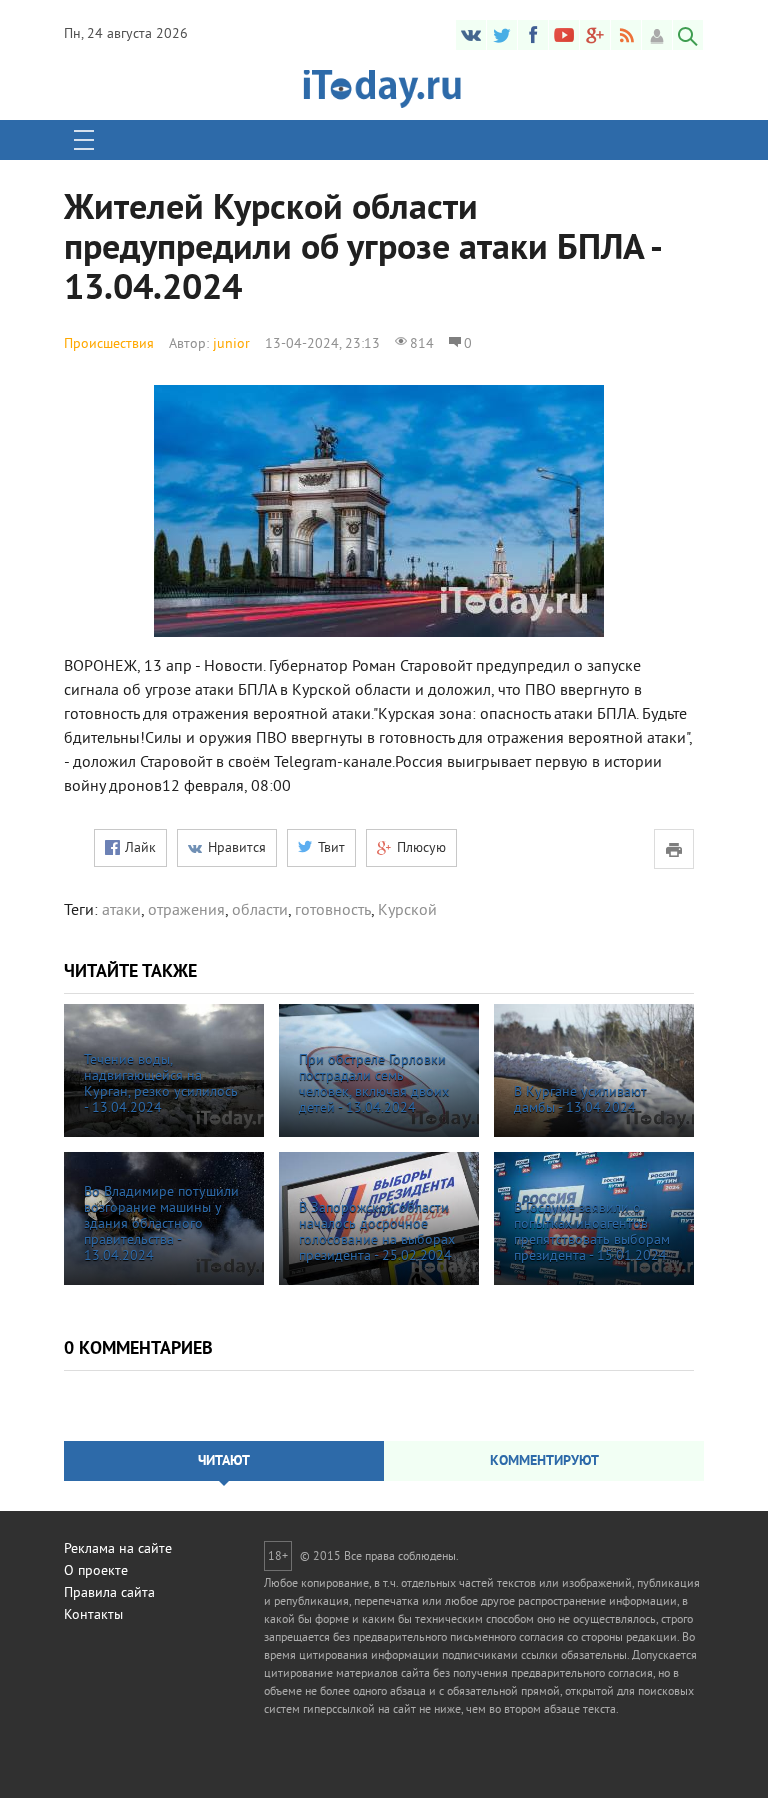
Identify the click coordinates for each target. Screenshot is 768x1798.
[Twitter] (502, 35)
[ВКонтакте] (471, 35)
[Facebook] (533, 35)
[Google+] (595, 35)
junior (231, 344)
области (260, 911)
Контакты (93, 1615)
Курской (407, 911)
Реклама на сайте (118, 1549)
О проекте (96, 1571)
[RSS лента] (626, 35)
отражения (186, 911)
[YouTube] (564, 35)
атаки (121, 911)
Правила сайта (109, 1593)
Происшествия (109, 344)
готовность (333, 911)
